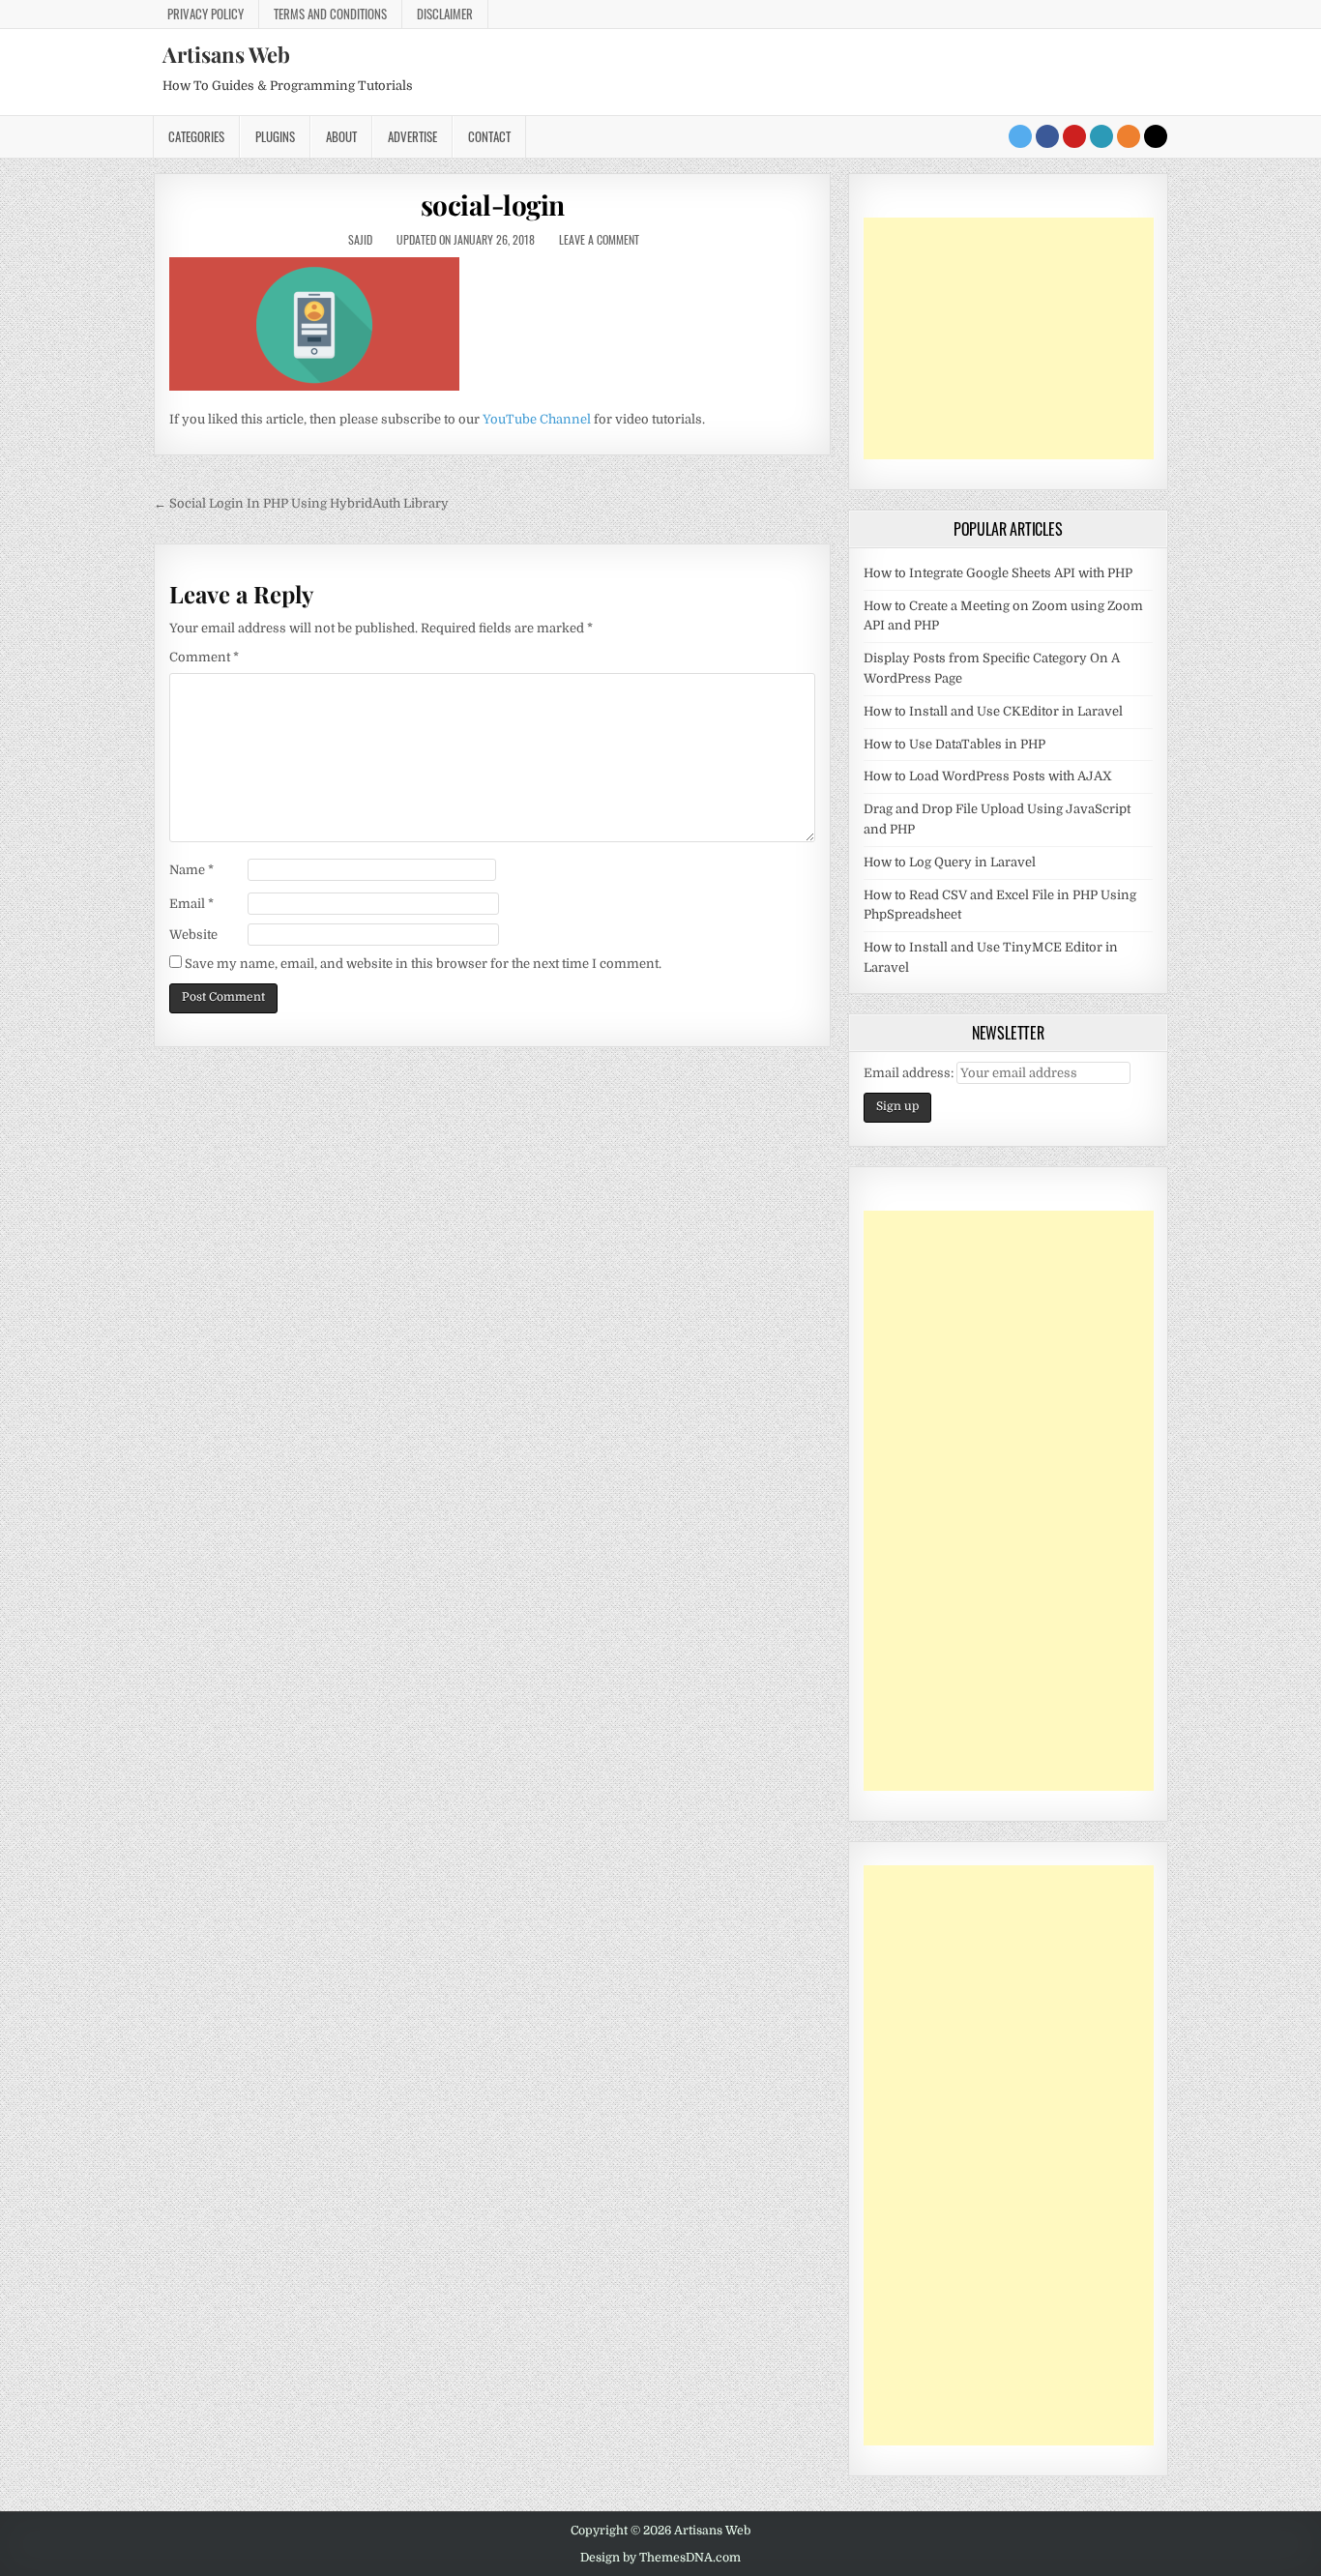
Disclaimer (445, 14)
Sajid (360, 239)
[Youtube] (1074, 136)
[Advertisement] (1009, 338)
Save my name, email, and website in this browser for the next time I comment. (423, 964)
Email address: (910, 1073)
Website (193, 935)
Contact (489, 136)
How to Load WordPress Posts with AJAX (988, 776)
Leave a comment (599, 239)
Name (191, 870)
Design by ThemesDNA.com (660, 2558)
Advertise (412, 136)
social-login (493, 205)
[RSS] (1129, 136)
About (341, 136)
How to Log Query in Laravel (950, 862)
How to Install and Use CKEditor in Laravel (993, 711)
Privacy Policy (205, 14)
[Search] (1156, 136)
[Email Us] (1101, 136)
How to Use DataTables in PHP (954, 744)
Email (191, 904)
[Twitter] (1020, 136)
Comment (204, 657)
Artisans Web (226, 54)
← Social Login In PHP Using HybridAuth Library (301, 503)
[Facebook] (1047, 136)
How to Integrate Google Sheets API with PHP (998, 573)
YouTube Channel (537, 419)
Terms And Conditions (330, 14)
